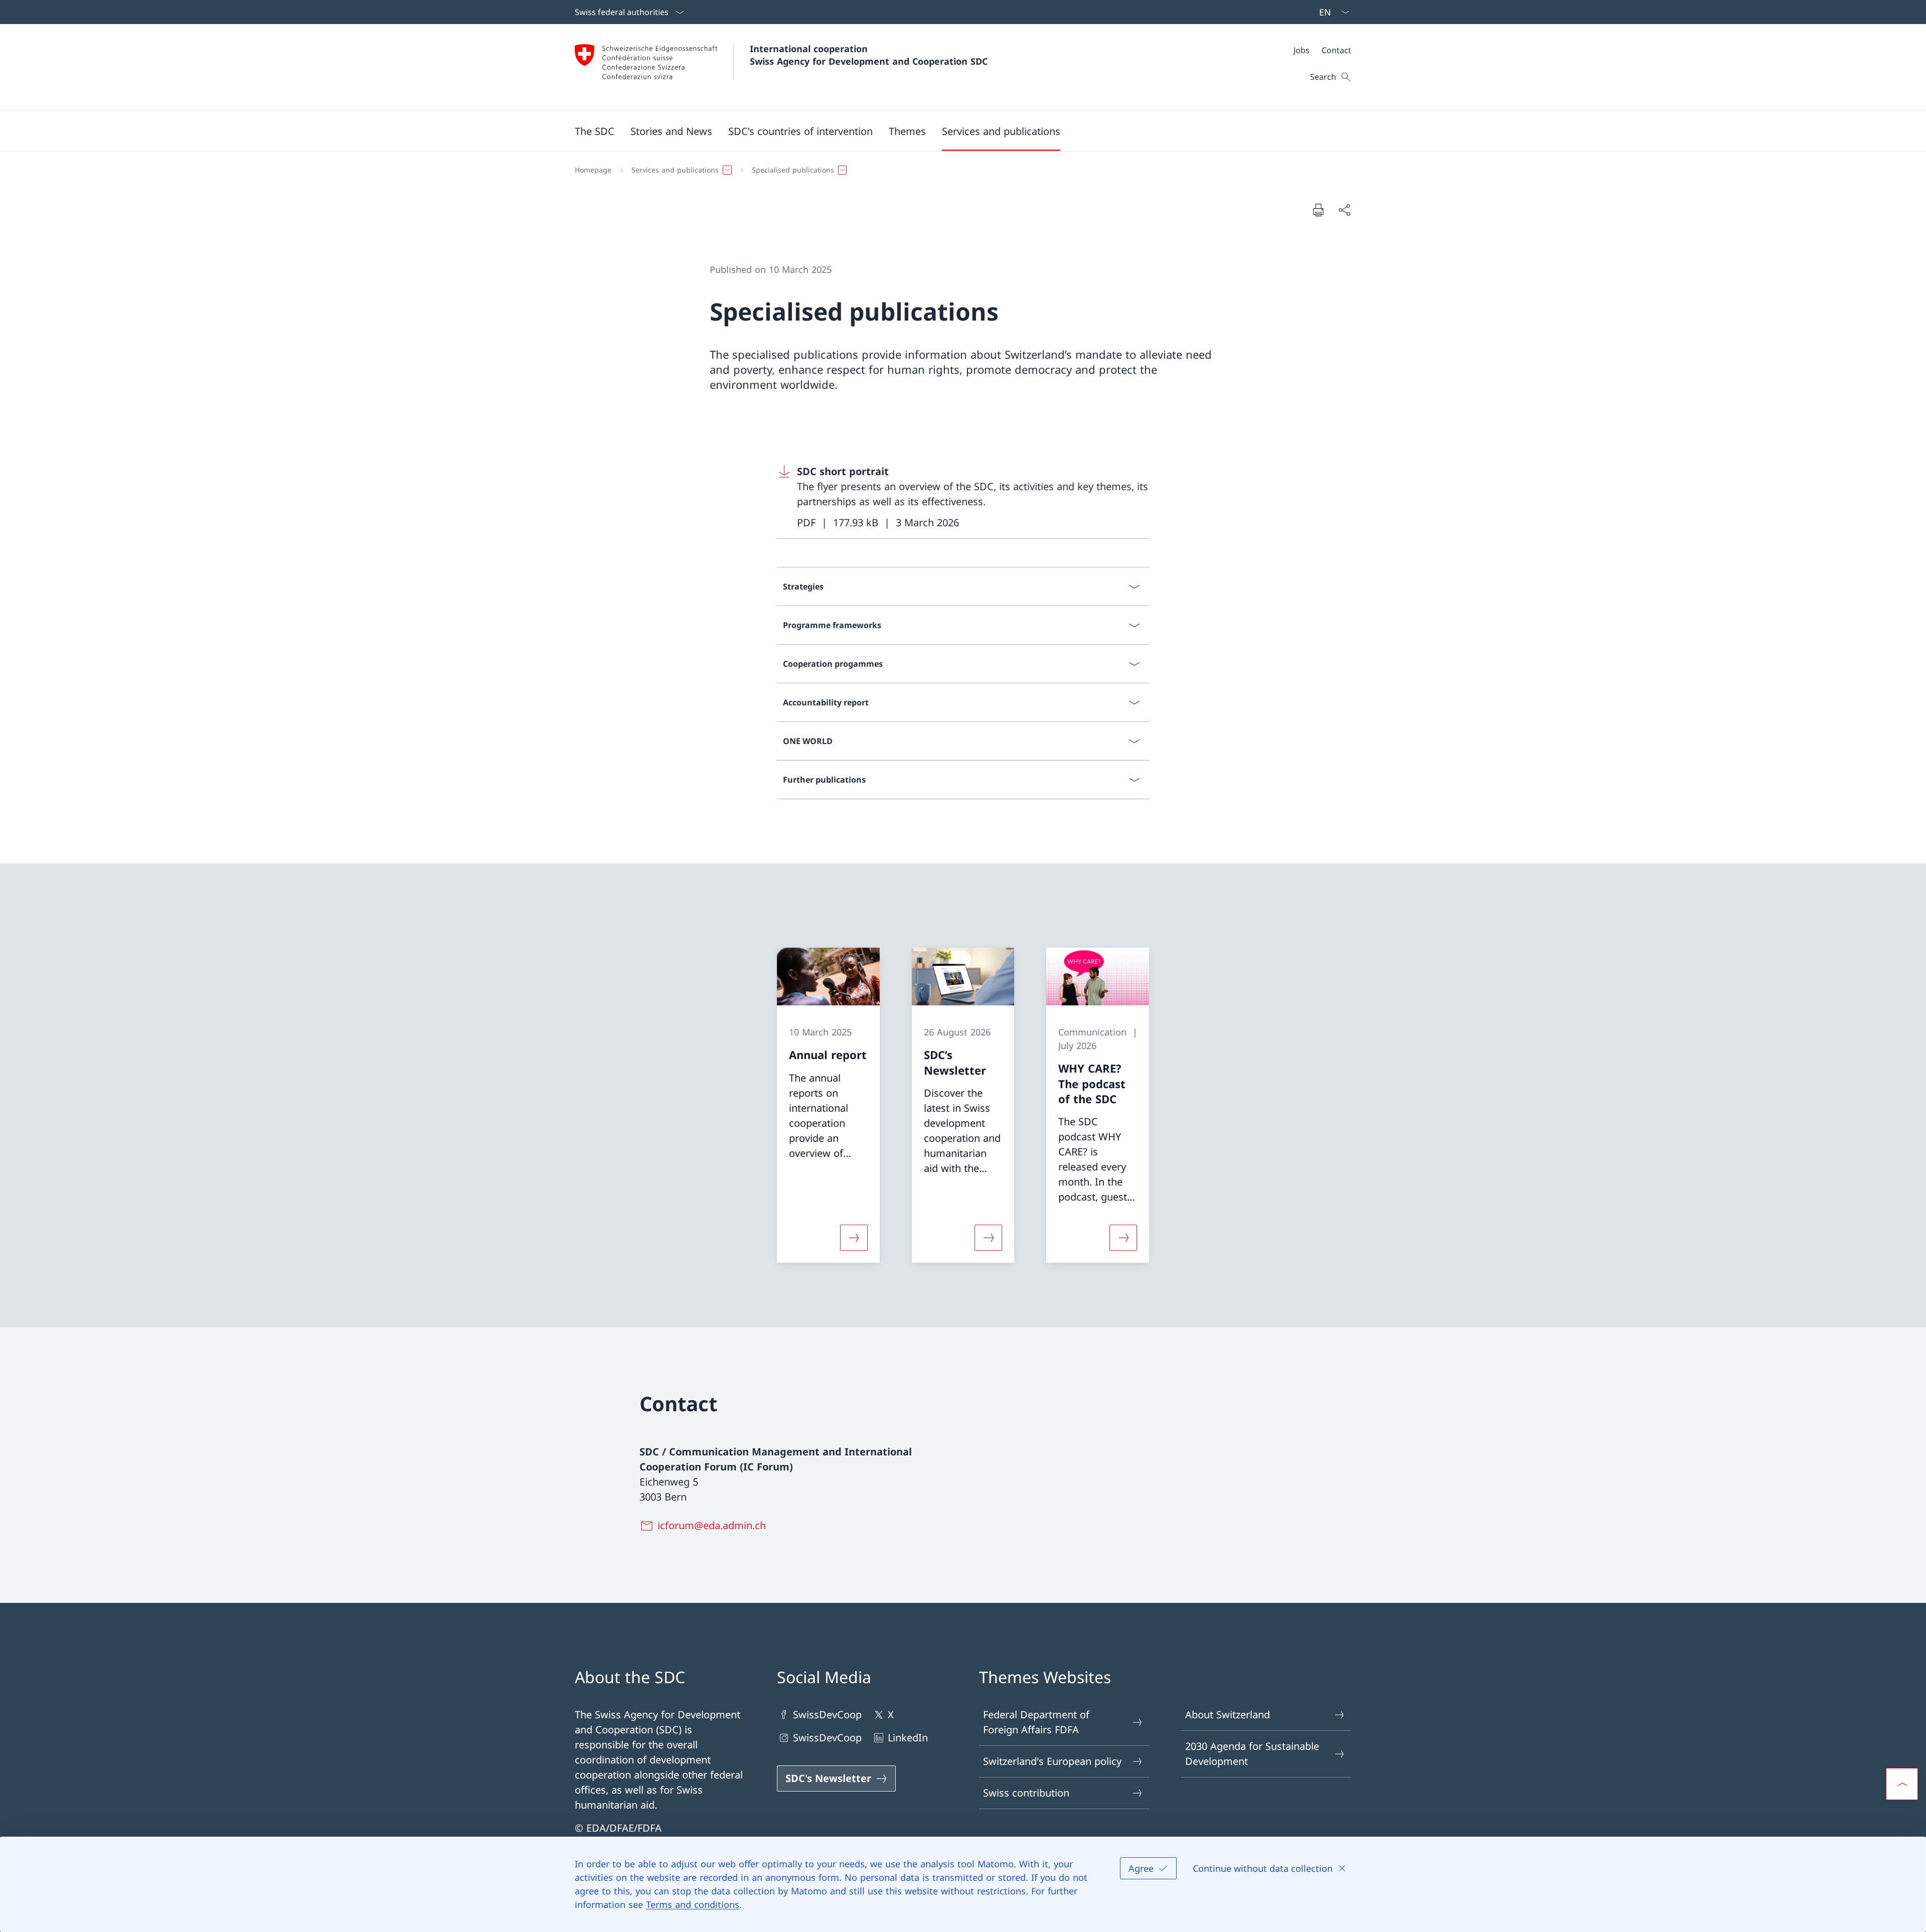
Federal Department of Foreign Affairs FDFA (1036, 1722)
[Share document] (1344, 210)
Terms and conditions (693, 1904)
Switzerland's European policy (1052, 1761)
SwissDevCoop (827, 1715)
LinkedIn (908, 1738)
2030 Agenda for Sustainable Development (1252, 1754)
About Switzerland (1228, 1715)
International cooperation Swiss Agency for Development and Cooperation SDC (869, 55)
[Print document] (1318, 210)
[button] (595, 131)
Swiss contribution (1026, 1793)
